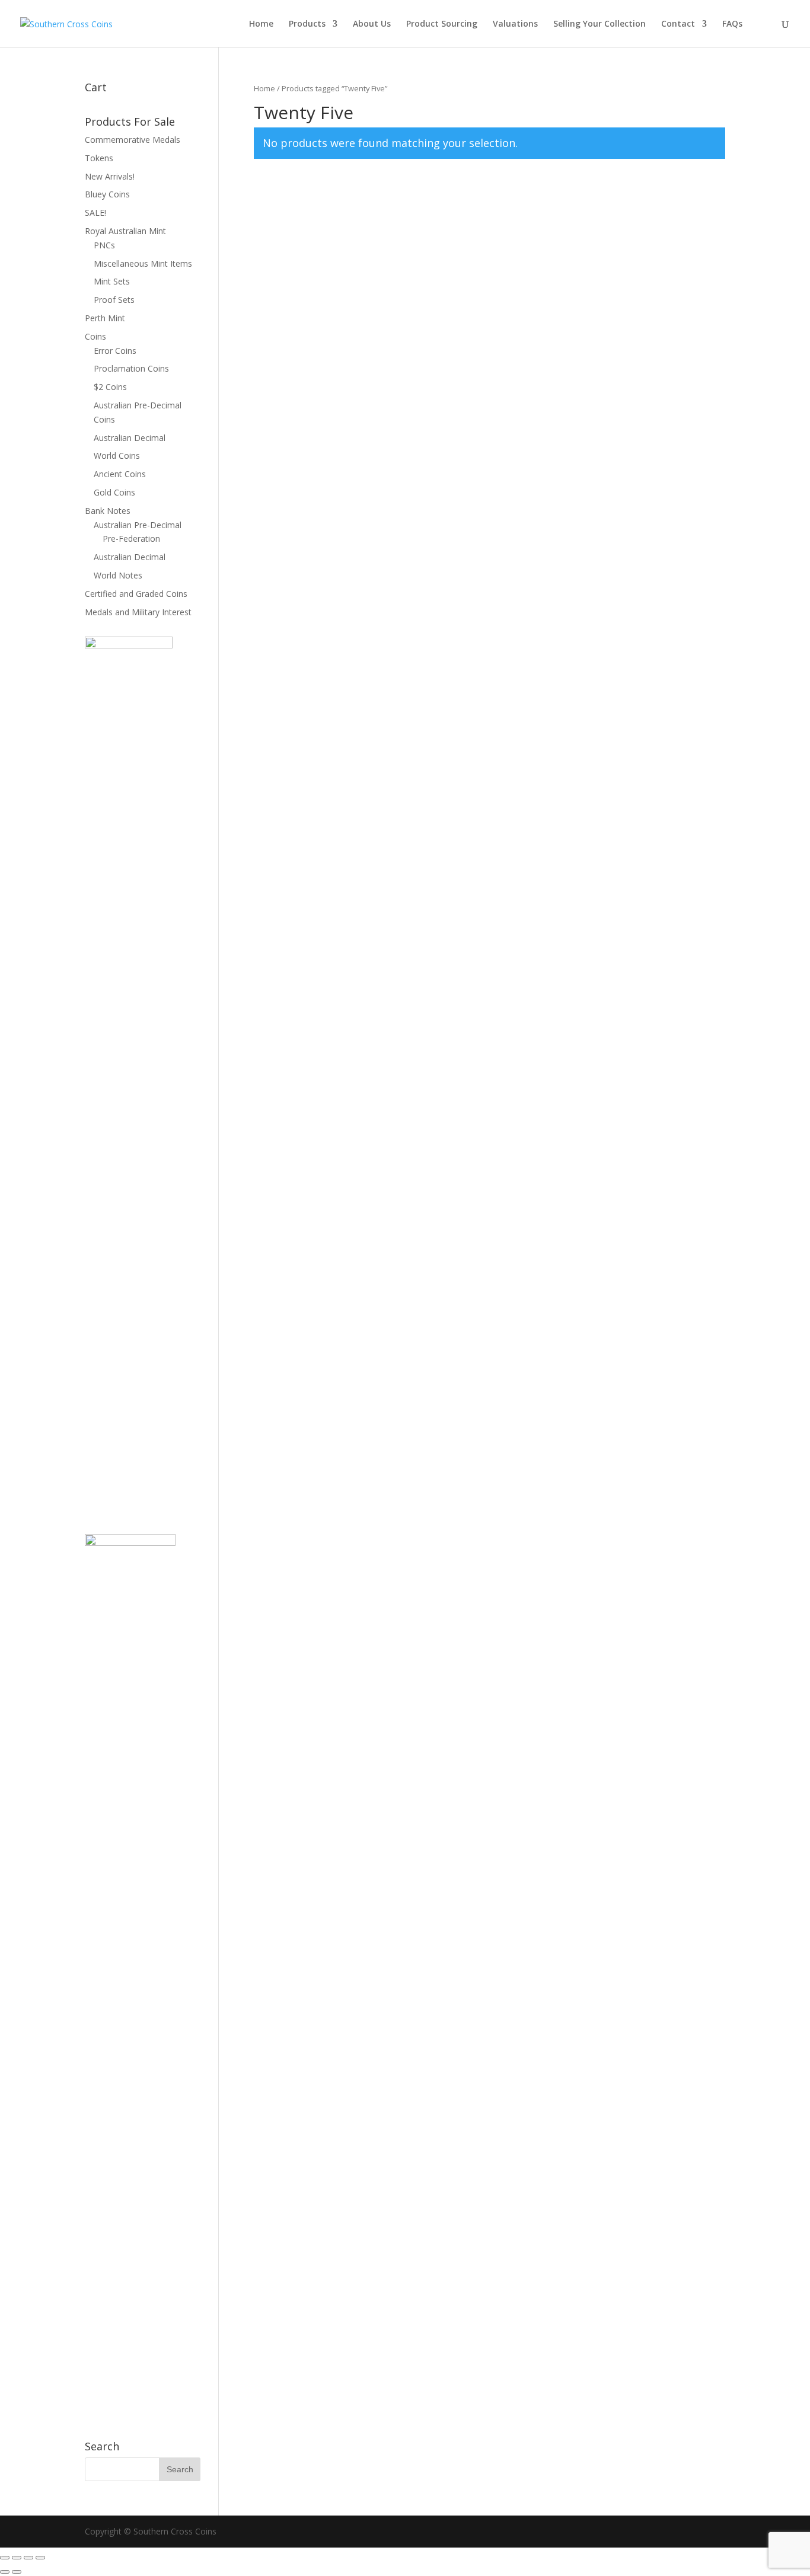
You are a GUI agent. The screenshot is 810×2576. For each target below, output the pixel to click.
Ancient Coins (120, 474)
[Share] (28, 2558)
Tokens (99, 158)
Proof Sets (114, 300)
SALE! (95, 212)
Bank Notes (108, 511)
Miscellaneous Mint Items (143, 263)
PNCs (104, 245)
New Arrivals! (110, 176)
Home (261, 24)
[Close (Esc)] (40, 2558)
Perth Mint (105, 318)
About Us (372, 24)
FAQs (732, 24)
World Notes (118, 575)
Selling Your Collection (599, 24)
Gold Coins (114, 492)
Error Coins (115, 351)
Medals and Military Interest (138, 612)
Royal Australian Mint (125, 231)
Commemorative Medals (133, 140)
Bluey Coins (107, 194)
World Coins (117, 456)
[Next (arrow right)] (17, 2572)
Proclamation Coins (131, 368)
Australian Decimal (130, 438)
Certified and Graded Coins (136, 594)
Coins (95, 336)
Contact (678, 24)
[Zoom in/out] (5, 2558)
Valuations (515, 24)
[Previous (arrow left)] (5, 2572)
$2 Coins (110, 387)
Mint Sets (112, 281)
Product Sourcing (442, 24)
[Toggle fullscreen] (17, 2558)
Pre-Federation (131, 538)
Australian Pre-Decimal (138, 525)
